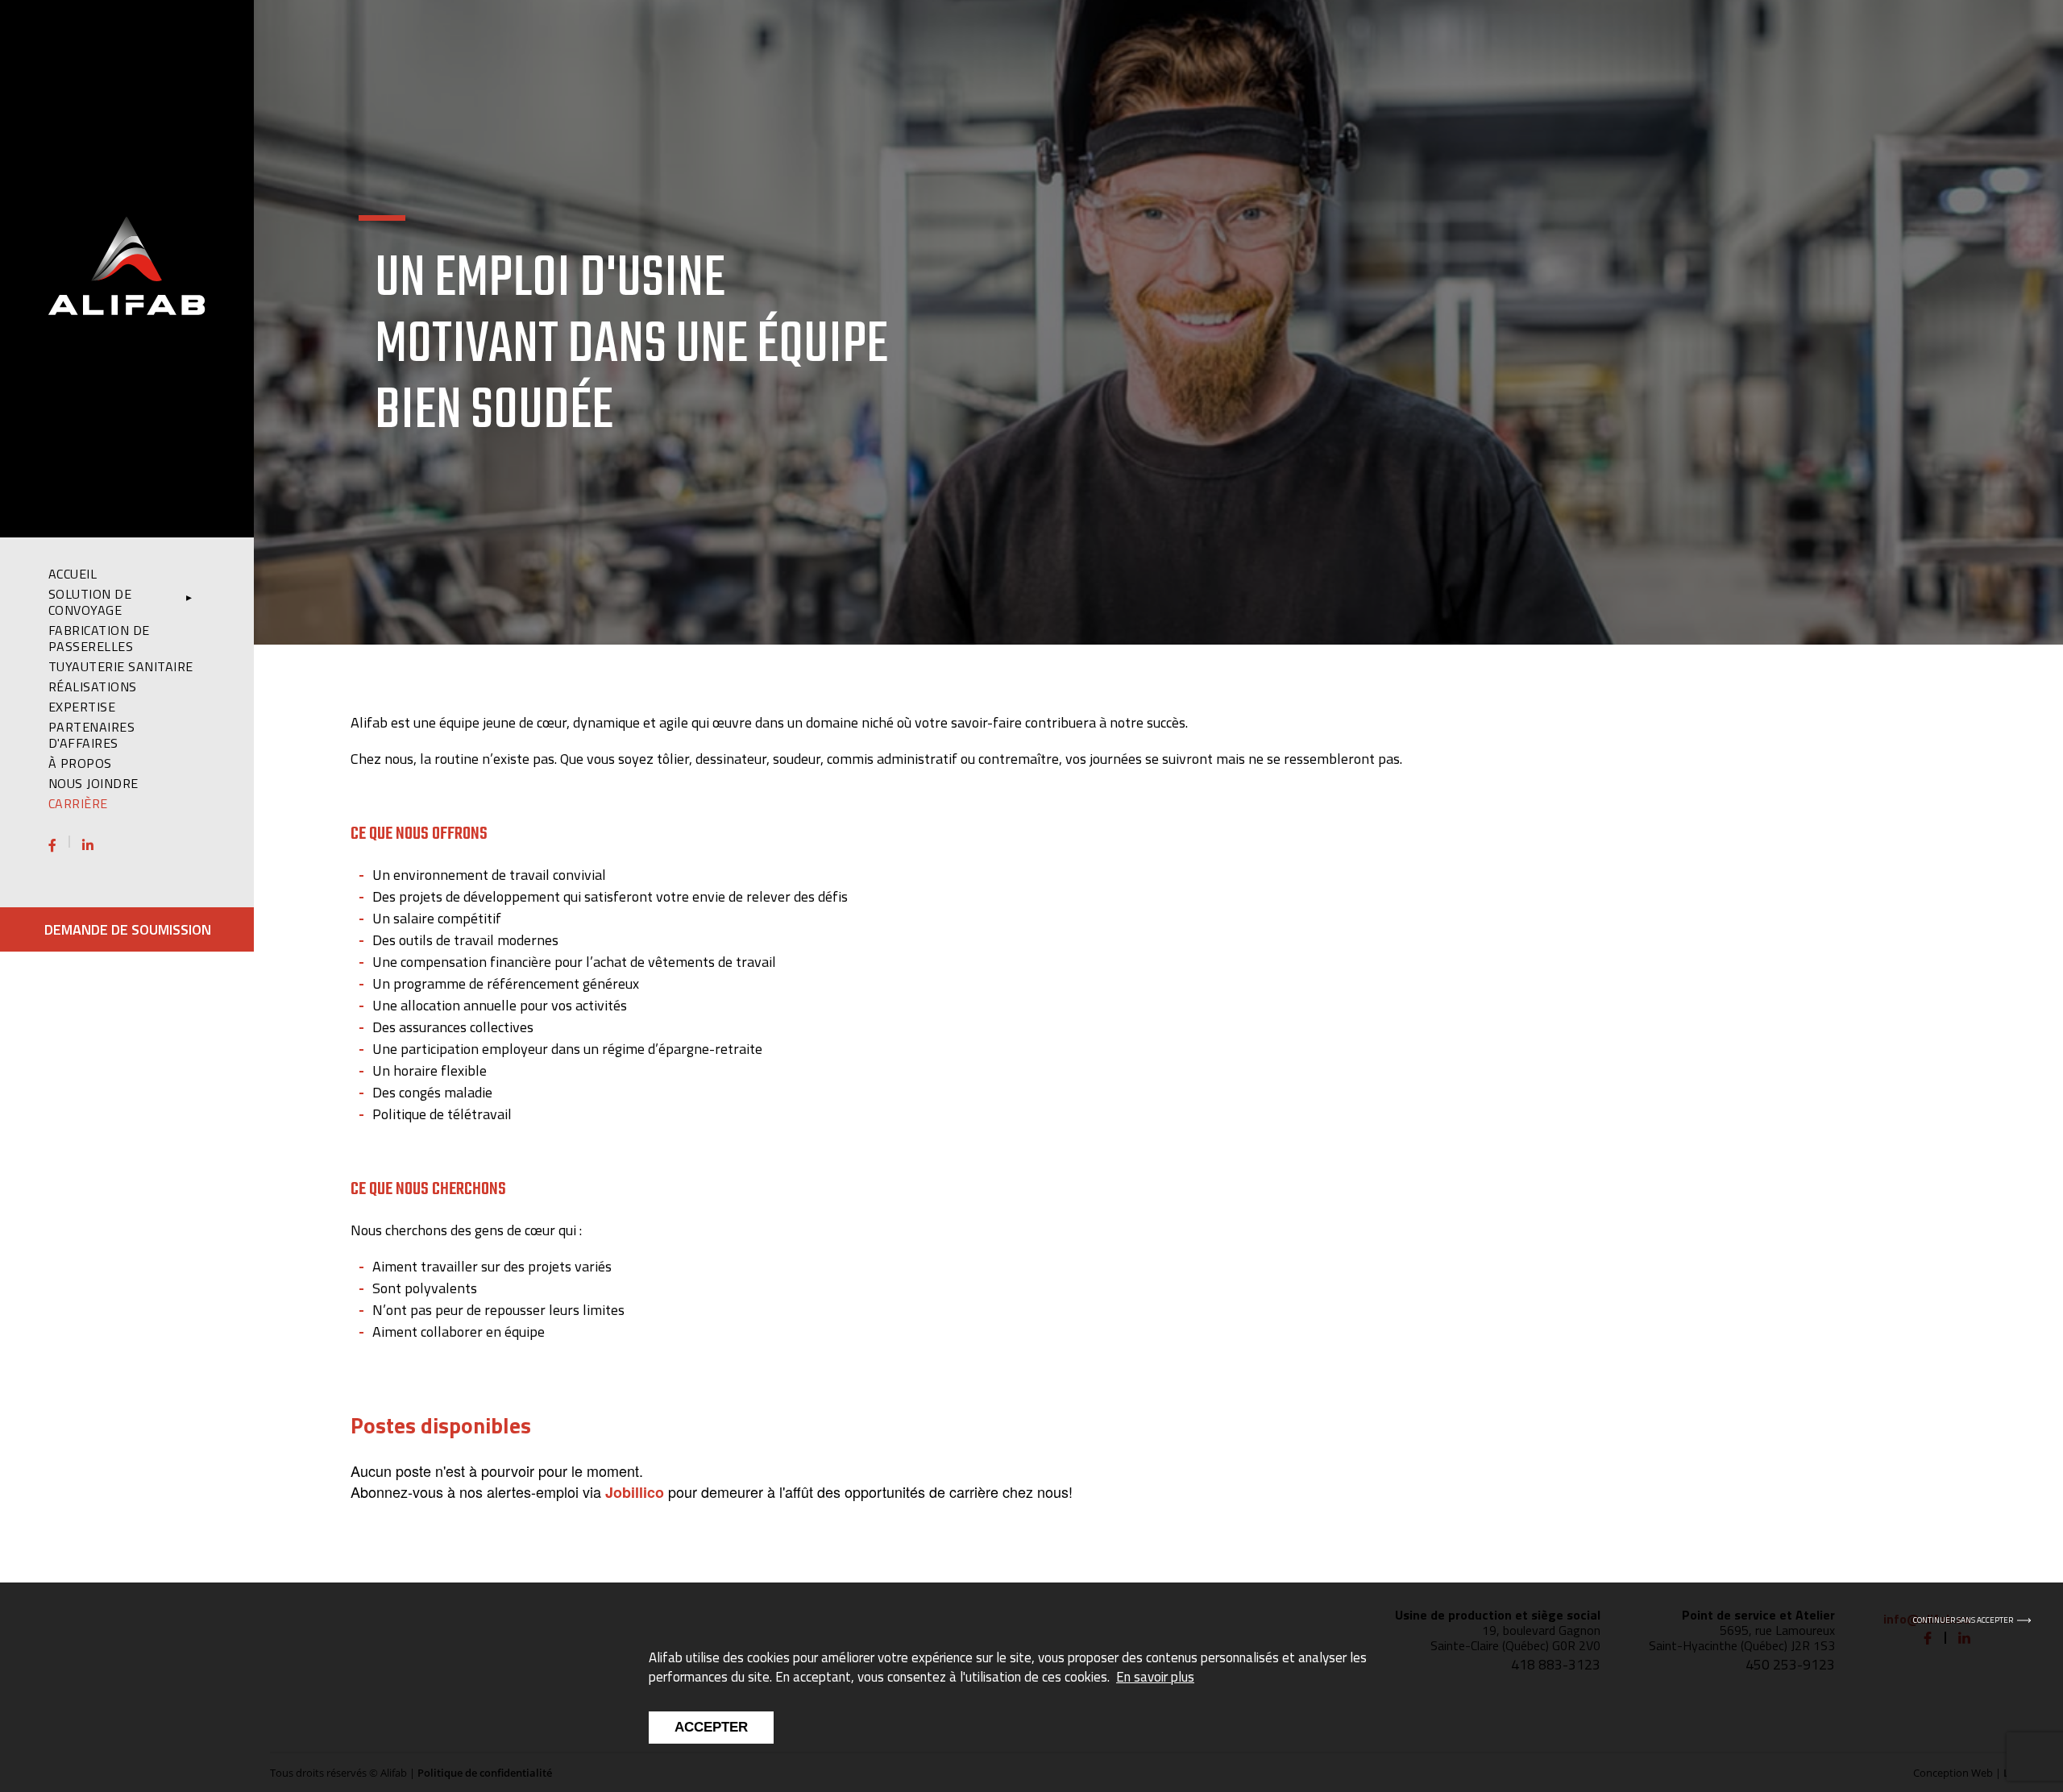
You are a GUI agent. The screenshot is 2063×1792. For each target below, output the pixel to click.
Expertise (82, 707)
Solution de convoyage (90, 602)
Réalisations (93, 687)
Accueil (73, 574)
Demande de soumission (128, 929)
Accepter (711, 1727)
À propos (80, 763)
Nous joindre (93, 783)
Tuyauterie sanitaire (121, 666)
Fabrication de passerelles (99, 638)
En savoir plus (1155, 1677)
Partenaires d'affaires (91, 735)
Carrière (78, 803)
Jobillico (635, 1492)
